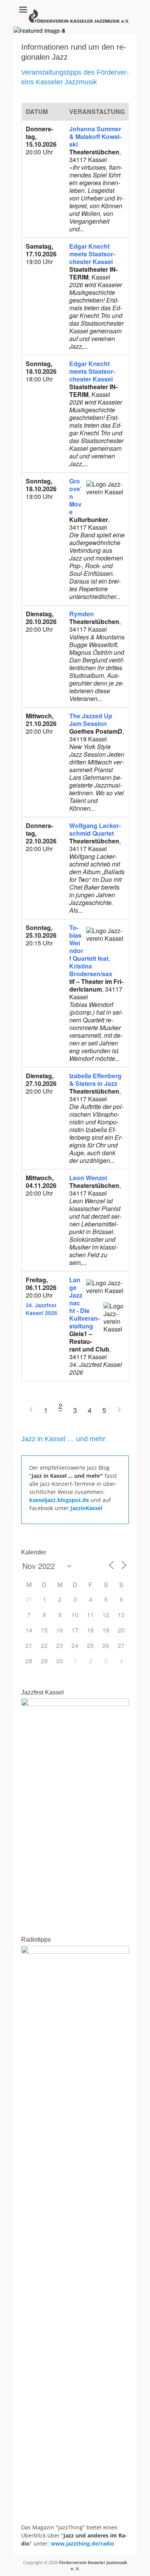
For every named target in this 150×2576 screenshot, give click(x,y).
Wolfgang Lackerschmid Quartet (95, 829)
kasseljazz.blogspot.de (60, 1500)
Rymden (82, 614)
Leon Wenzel (88, 1178)
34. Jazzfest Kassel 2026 (42, 1309)
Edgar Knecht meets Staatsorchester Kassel (92, 254)
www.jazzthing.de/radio (82, 2543)
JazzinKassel (86, 1508)
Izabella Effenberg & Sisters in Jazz (95, 1080)
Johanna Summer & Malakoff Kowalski (95, 136)
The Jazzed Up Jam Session (91, 720)
